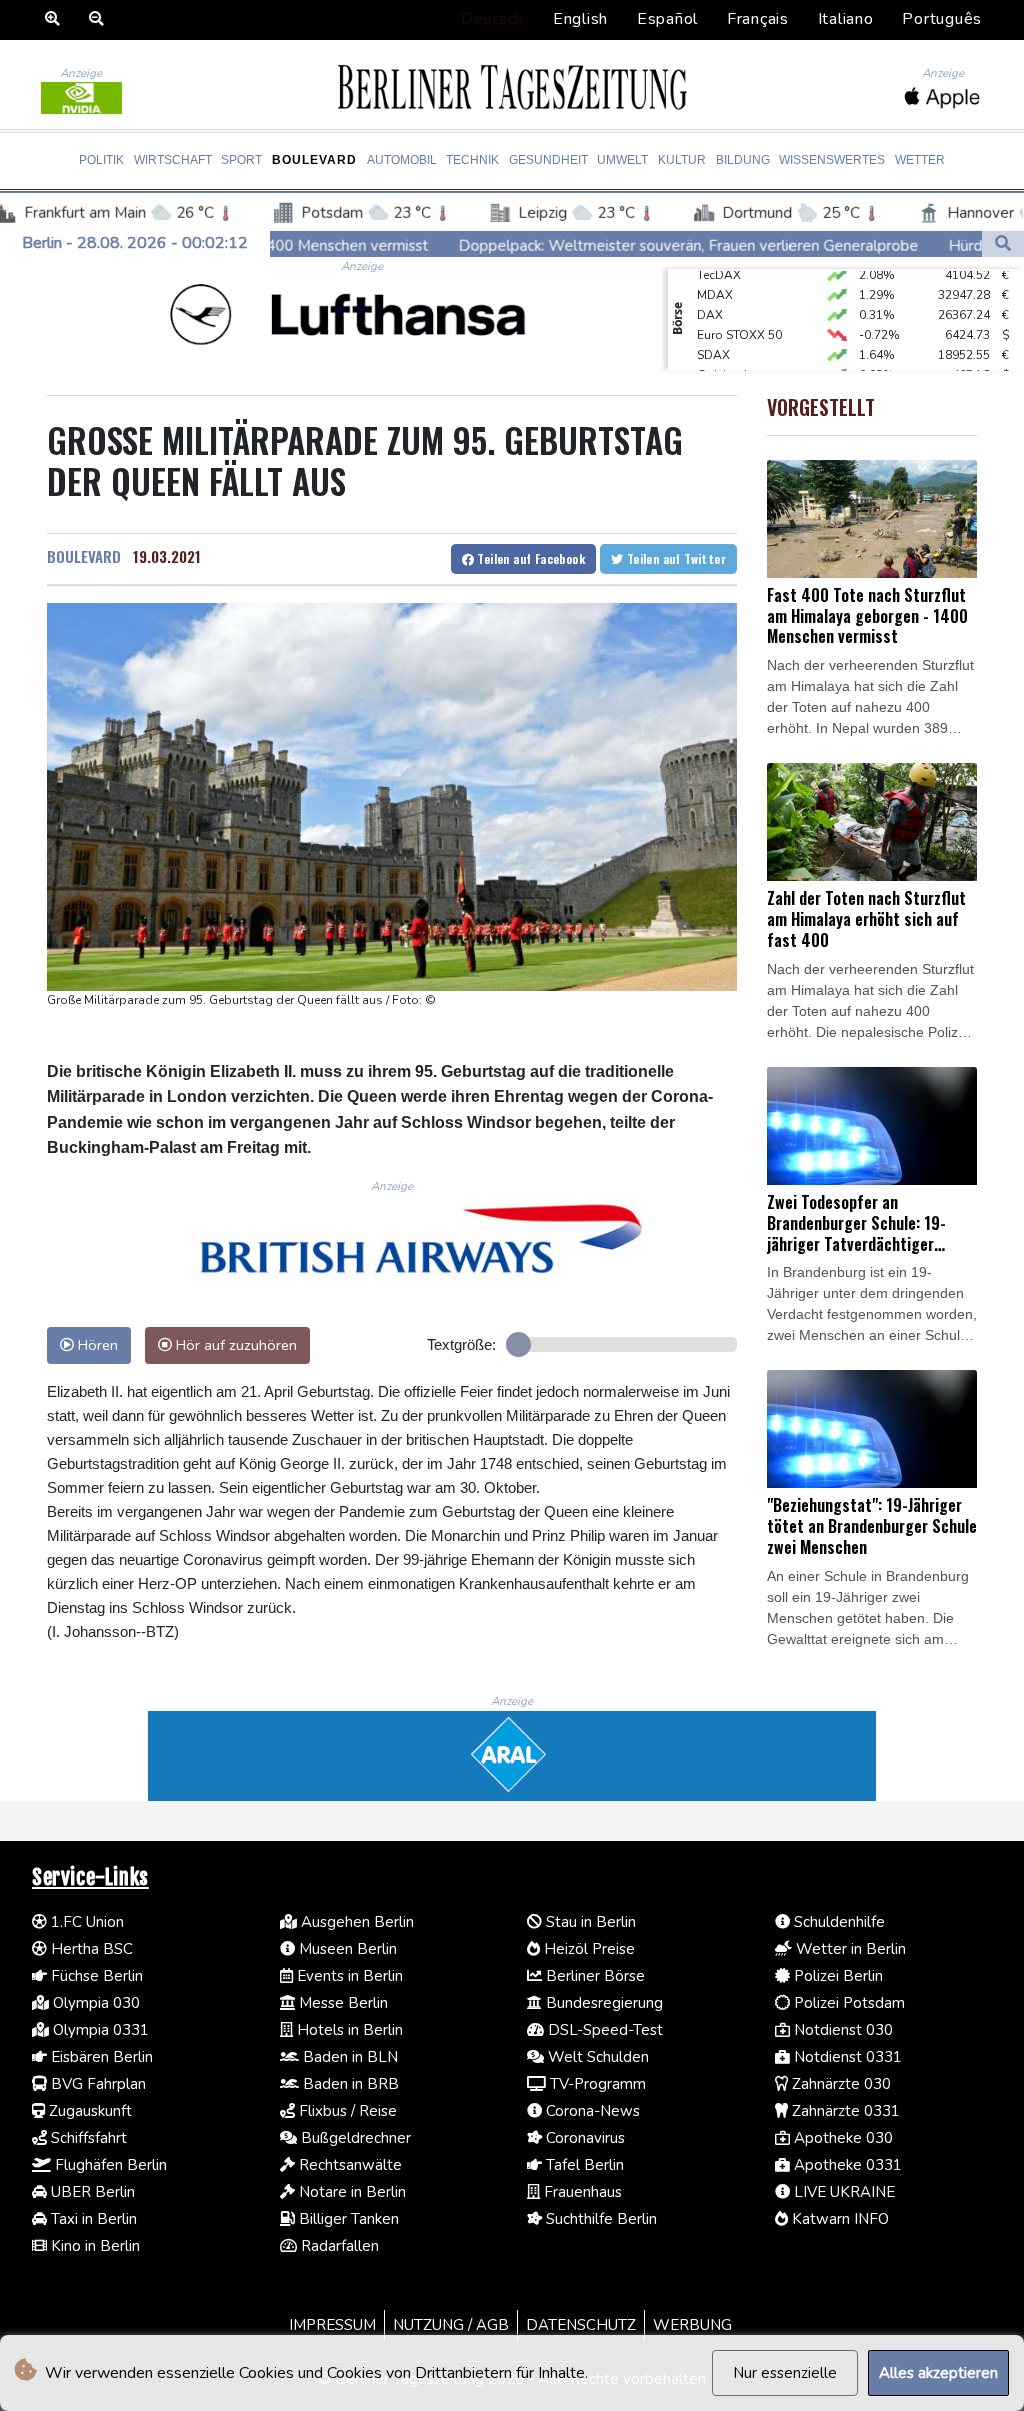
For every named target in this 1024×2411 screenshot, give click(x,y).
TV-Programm (596, 2084)
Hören (96, 1345)
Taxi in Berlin (92, 2219)
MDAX (715, 276)
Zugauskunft (88, 2111)
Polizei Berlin (836, 1976)
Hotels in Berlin (348, 2030)
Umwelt (622, 160)
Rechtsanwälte (348, 2165)
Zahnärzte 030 (839, 2084)
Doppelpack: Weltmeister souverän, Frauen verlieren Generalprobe (546, 245)
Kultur (682, 160)
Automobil (402, 160)
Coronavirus (583, 2138)
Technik (472, 160)
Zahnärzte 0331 (844, 2111)
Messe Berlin (341, 2003)
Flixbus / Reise (346, 2111)
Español (667, 19)
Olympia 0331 (99, 2030)
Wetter (920, 160)
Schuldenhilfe (837, 1922)
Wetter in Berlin (849, 1949)
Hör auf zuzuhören (234, 1345)
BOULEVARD (84, 556)
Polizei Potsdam (847, 2003)
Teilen (529, 558)
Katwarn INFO (838, 2219)
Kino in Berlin (93, 2246)
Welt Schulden (596, 2057)
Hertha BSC (90, 1949)
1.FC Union (85, 1922)
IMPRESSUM (332, 2325)
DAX (710, 296)
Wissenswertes (832, 160)
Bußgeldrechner (354, 2138)
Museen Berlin (346, 1949)
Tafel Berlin (583, 2165)
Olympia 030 (94, 2003)
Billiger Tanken (347, 2219)
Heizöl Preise (587, 1949)
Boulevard (314, 160)
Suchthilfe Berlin (599, 2219)
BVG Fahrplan (96, 2084)
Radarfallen (338, 2246)
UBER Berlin (91, 2192)
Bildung (743, 160)
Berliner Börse (593, 1976)
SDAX (713, 336)
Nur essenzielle (785, 2373)
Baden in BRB (349, 2084)
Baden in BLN (348, 2057)
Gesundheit (548, 160)
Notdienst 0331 (846, 2057)
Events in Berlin (348, 1976)
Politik (101, 160)
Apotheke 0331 (846, 2165)
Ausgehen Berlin (355, 1922)
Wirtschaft (173, 160)
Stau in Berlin (589, 1922)
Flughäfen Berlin (109, 2165)
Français (758, 19)
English (580, 19)
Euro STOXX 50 (739, 316)
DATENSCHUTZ (581, 2325)
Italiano (846, 19)
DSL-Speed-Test (603, 2030)
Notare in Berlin (350, 2192)
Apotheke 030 (841, 2138)
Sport (241, 160)
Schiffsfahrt (87, 2138)
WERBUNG (692, 2325)
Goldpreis (725, 356)
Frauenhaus (581, 2192)
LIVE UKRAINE (842, 2192)
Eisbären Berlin (100, 2057)
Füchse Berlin (95, 1976)
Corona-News (591, 2111)
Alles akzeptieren (938, 2373)
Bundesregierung (602, 2003)
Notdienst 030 (841, 2030)
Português (942, 19)
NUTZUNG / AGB (451, 2325)
